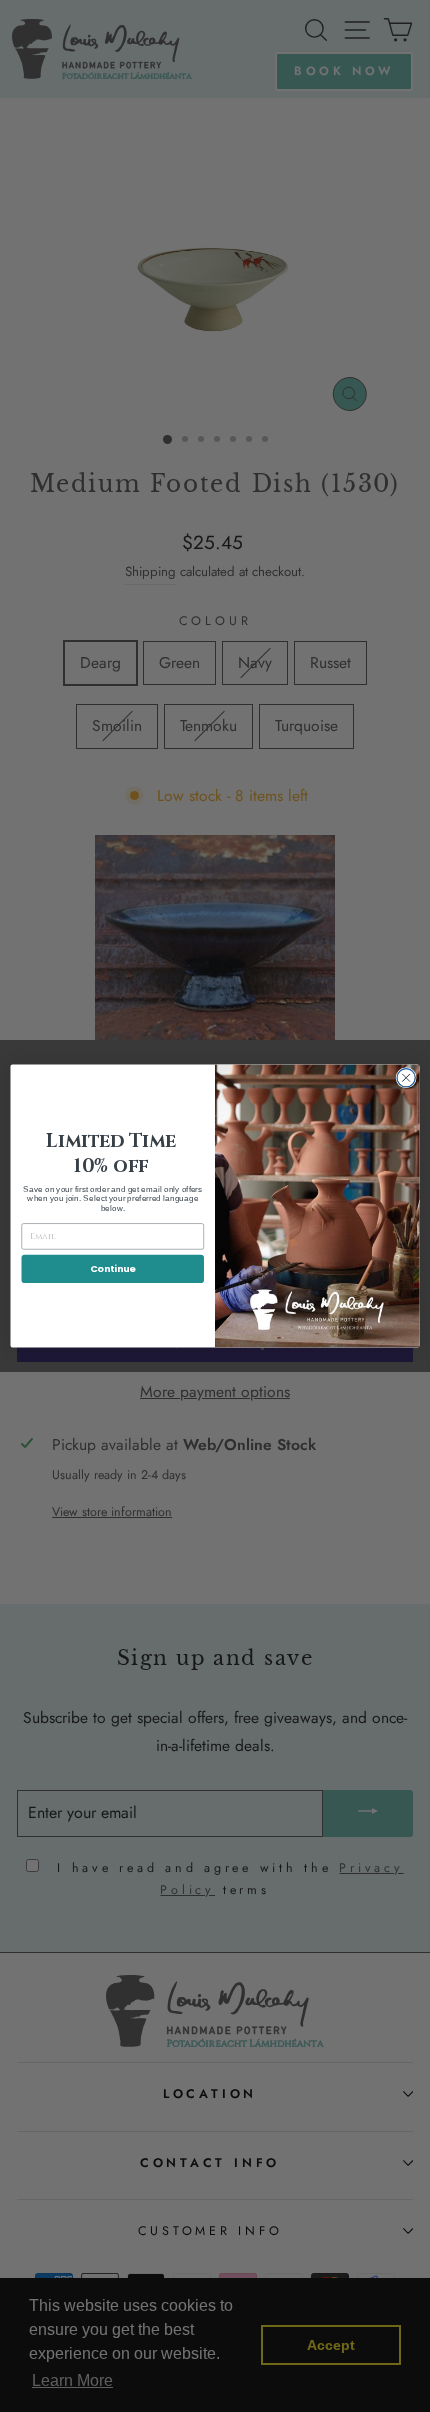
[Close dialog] (406, 1078)
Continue (113, 1268)
